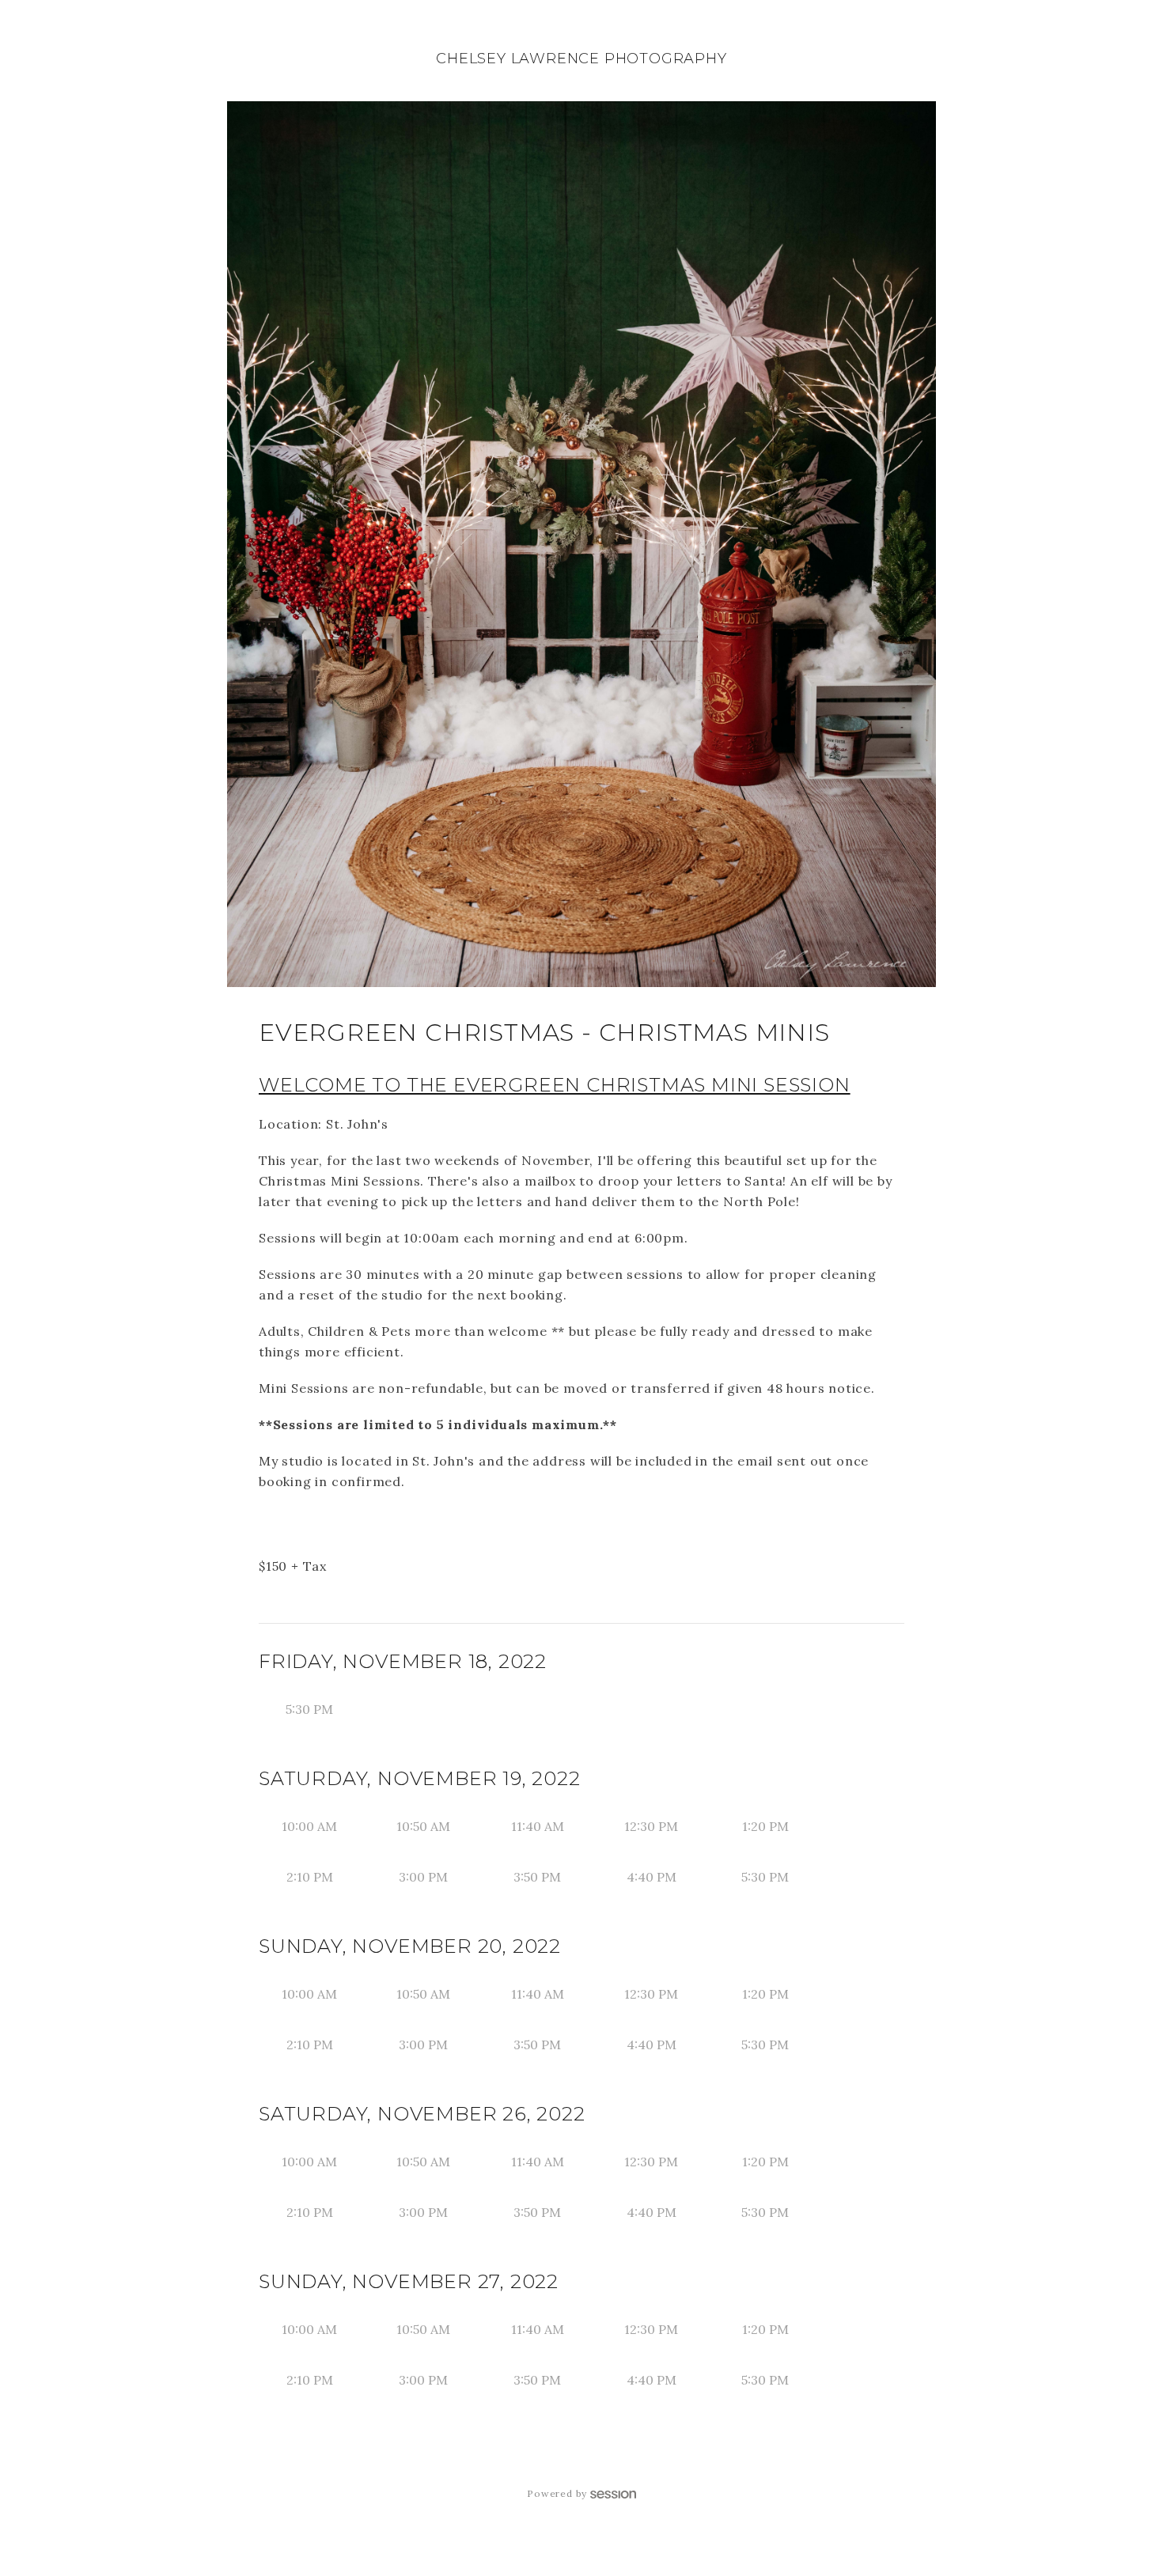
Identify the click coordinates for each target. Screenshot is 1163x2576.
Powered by (557, 2493)
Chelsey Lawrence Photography (581, 59)
